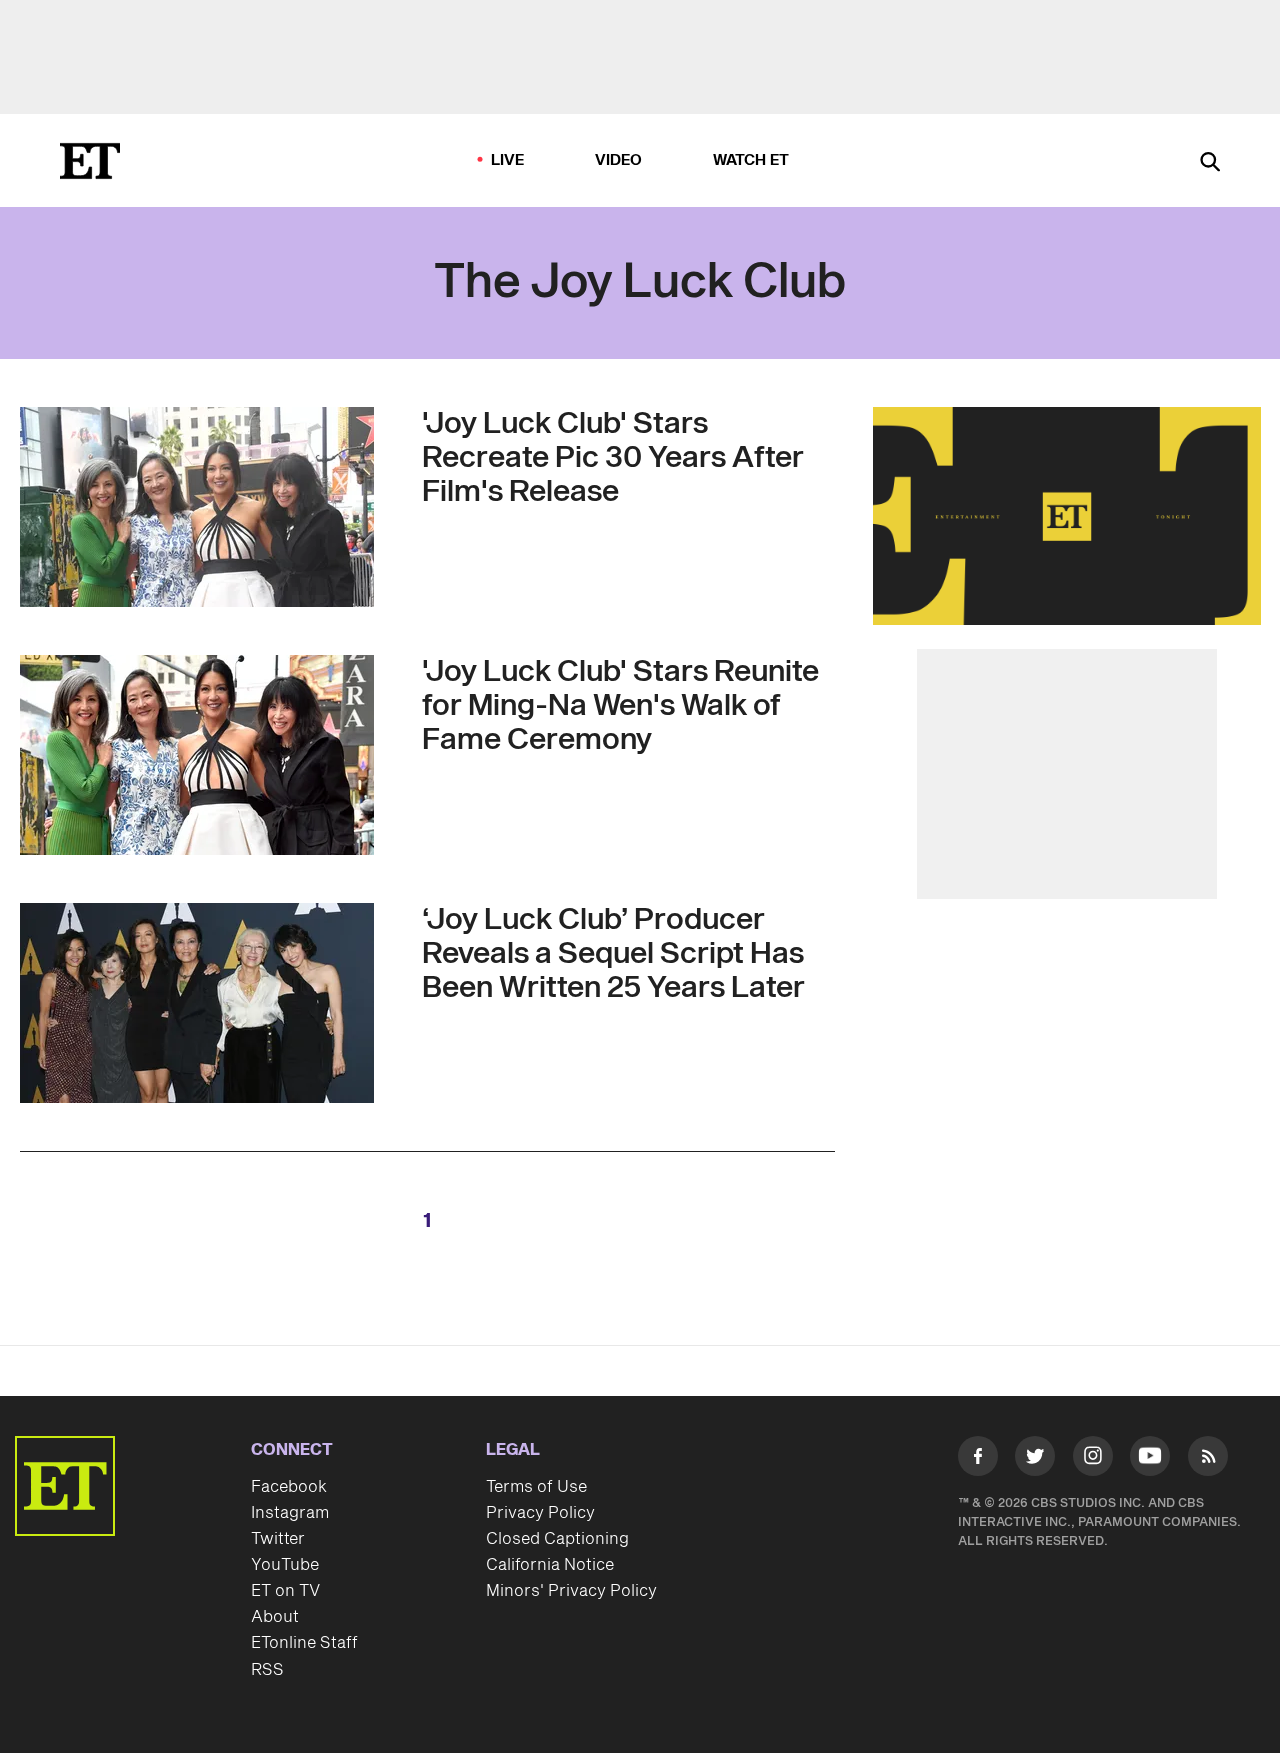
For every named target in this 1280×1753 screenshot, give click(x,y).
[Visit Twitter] (1035, 1460)
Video (619, 160)
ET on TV (285, 1591)
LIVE (508, 160)
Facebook (289, 1487)
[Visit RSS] (1208, 1460)
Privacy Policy (540, 1513)
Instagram (290, 1513)
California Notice (550, 1565)
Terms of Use (536, 1487)
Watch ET (751, 160)
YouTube (285, 1565)
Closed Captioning (557, 1539)
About (275, 1617)
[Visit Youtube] (1150, 1456)
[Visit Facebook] (978, 1460)
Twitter (278, 1539)
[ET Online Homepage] (90, 161)
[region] (1067, 516)
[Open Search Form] (1210, 163)
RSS (267, 1670)
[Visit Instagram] (1093, 1460)
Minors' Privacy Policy (571, 1591)
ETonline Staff (304, 1643)
